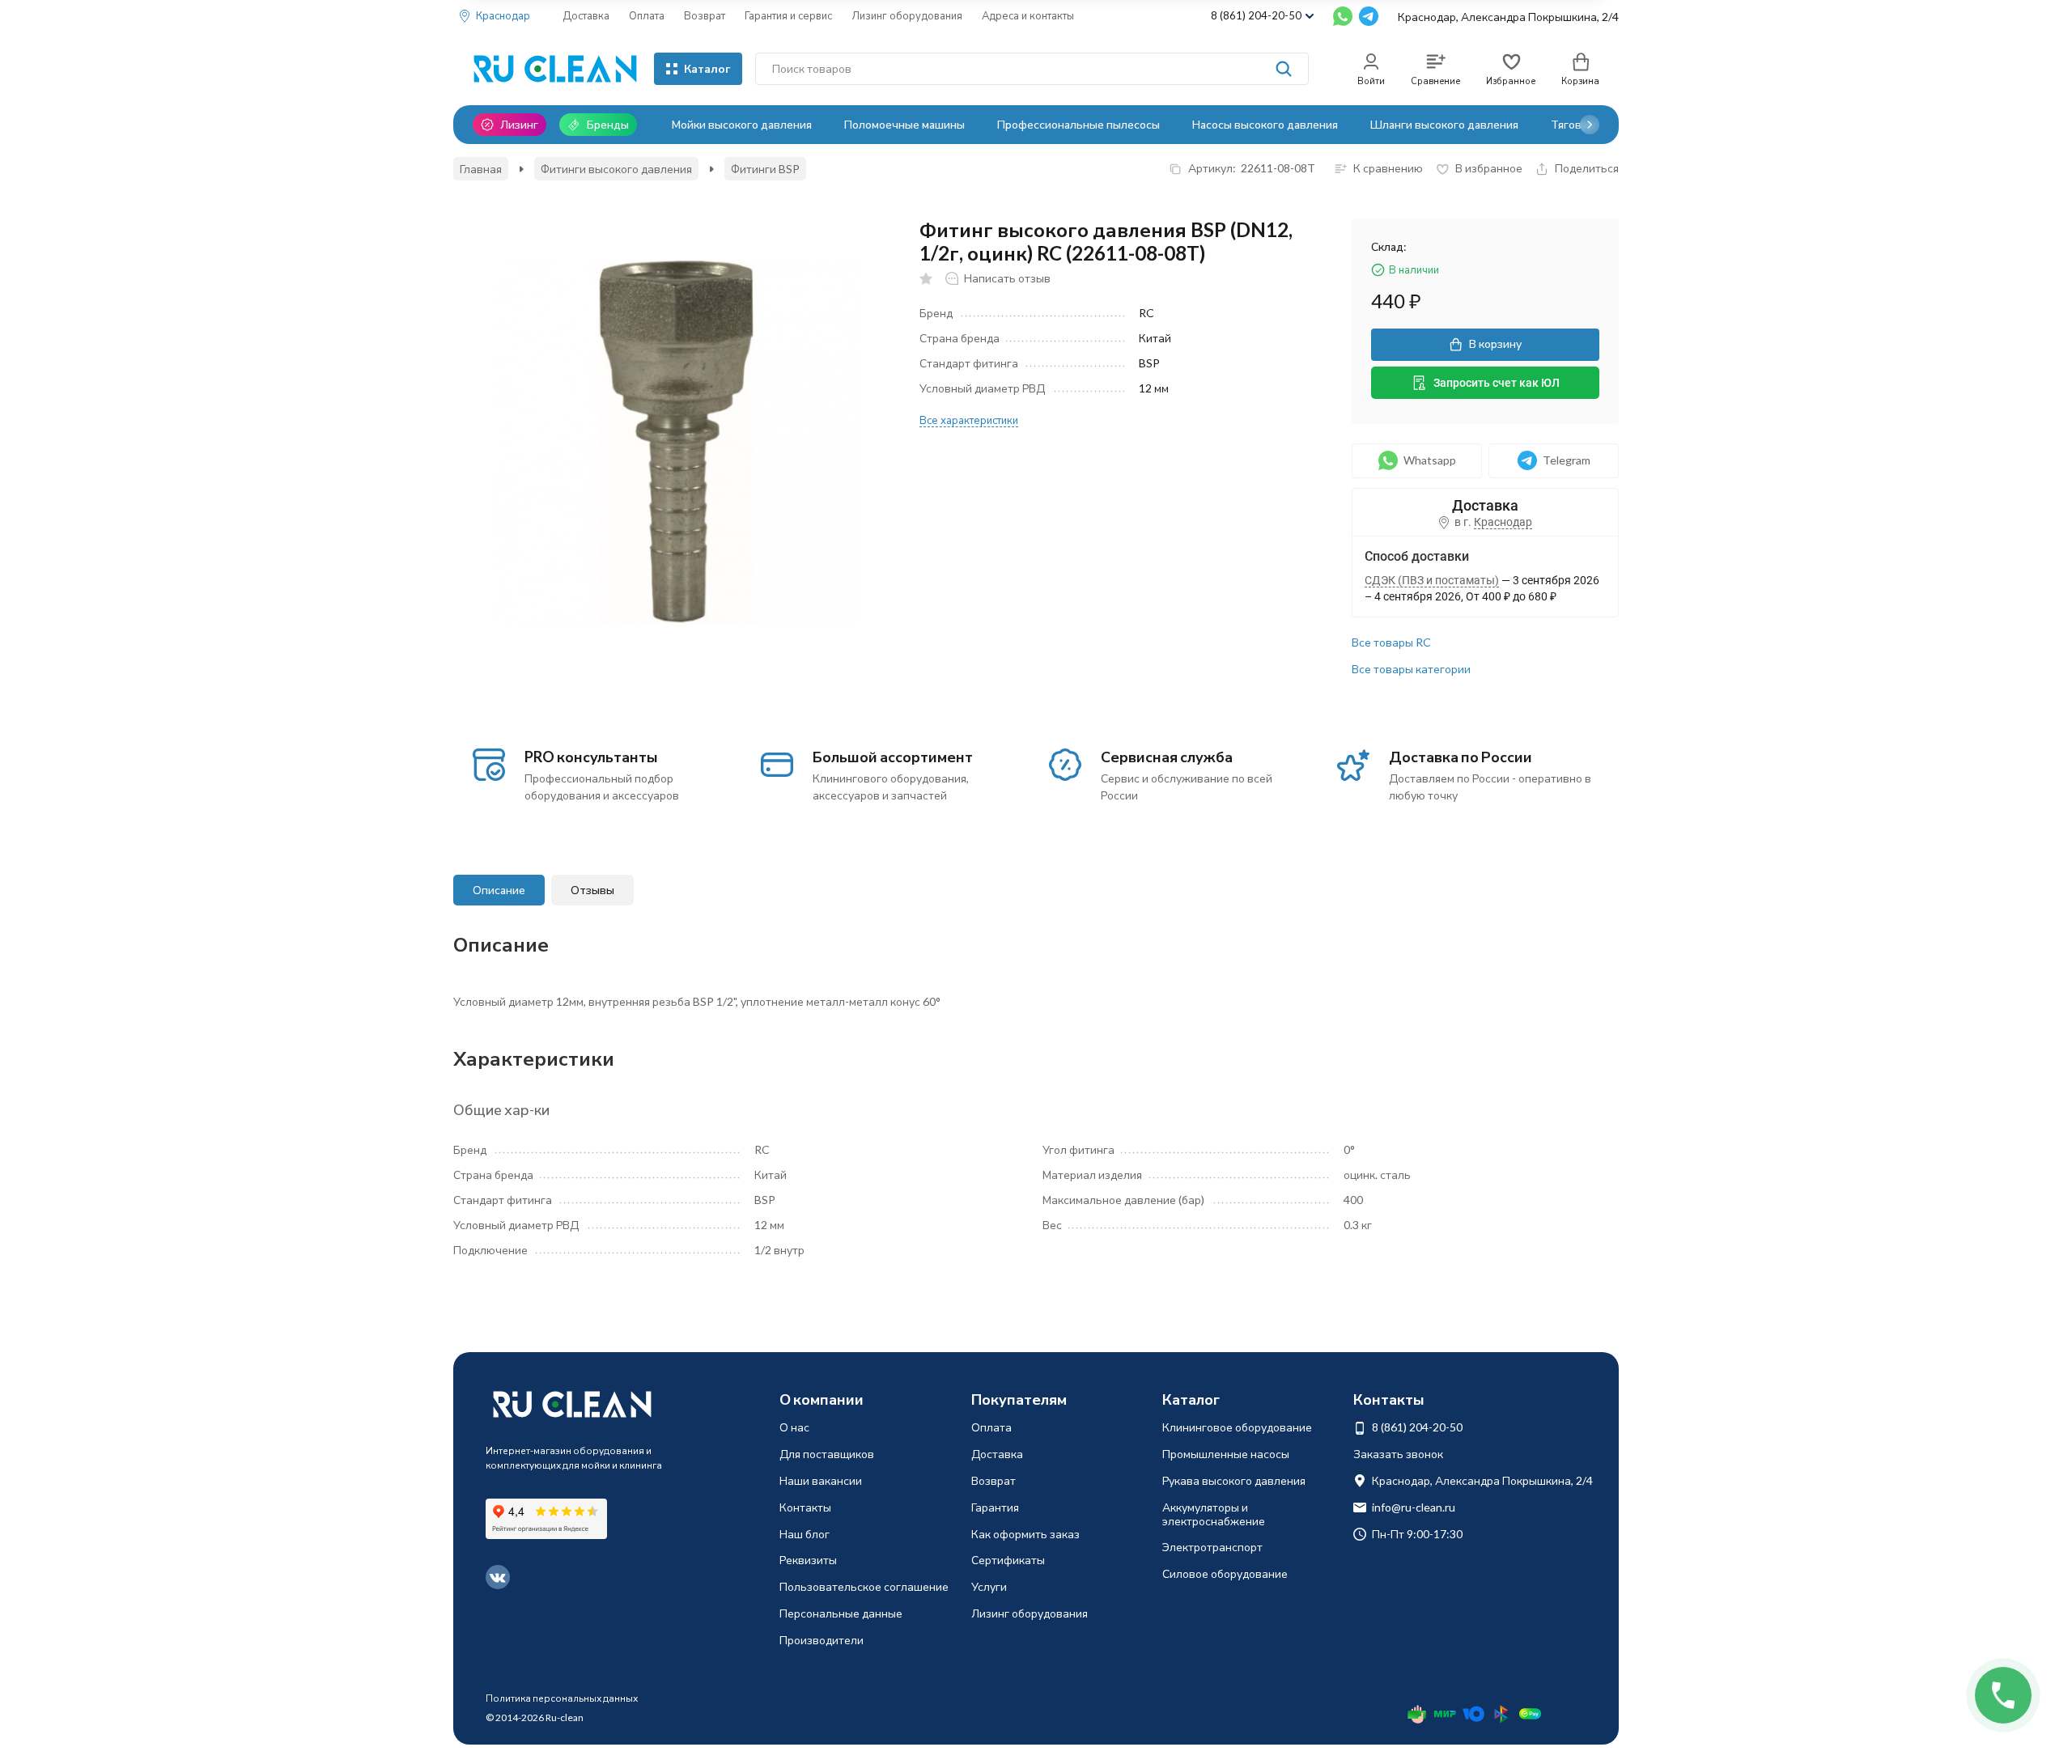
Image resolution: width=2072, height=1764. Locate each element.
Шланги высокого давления (1444, 124)
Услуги (989, 1586)
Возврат (705, 15)
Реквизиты (808, 1560)
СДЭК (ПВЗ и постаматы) (1432, 580)
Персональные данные (841, 1613)
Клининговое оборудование (1237, 1427)
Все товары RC (1391, 642)
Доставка (586, 15)
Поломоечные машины (904, 124)
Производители (822, 1640)
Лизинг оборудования (907, 15)
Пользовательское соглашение (864, 1586)
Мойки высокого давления (742, 124)
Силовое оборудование (1225, 1573)
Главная (481, 169)
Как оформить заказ (1025, 1534)
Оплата (647, 15)
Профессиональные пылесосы (1078, 124)
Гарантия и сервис (788, 15)
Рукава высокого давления (1234, 1480)
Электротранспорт (1212, 1547)
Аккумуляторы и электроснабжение (1214, 1514)
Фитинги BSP (765, 169)
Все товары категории (1411, 669)
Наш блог (805, 1534)
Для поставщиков (827, 1454)
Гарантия (995, 1507)
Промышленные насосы (1226, 1454)
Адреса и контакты (1028, 15)
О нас (794, 1427)
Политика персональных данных (562, 1698)
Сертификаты (1008, 1560)
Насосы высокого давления (1265, 124)
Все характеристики (969, 420)
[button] (1590, 125)
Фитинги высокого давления (616, 169)
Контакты (805, 1507)
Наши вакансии (821, 1480)
